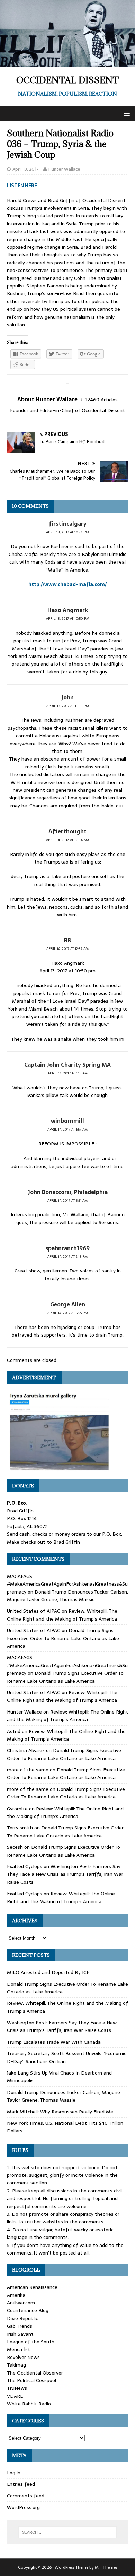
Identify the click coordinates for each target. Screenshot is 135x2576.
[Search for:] (68, 2532)
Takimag (16, 2365)
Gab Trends (20, 2326)
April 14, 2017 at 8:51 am (67, 1200)
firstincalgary (68, 524)
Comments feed (26, 2496)
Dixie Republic (22, 2318)
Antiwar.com (21, 2303)
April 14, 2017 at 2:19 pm (67, 1257)
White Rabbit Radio (29, 2404)
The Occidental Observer (35, 2373)
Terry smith (20, 1828)
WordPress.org (23, 2507)
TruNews (17, 2388)
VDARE (15, 2396)
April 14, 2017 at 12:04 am (67, 840)
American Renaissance (32, 2287)
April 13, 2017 (26, 169)
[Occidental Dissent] (67, 63)
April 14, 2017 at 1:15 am (68, 1073)
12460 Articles (102, 400)
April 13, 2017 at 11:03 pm (68, 706)
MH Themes (106, 2567)
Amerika (16, 2295)
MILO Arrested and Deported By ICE (48, 1972)
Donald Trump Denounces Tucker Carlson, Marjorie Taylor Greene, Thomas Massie (67, 1596)
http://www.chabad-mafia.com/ (67, 584)
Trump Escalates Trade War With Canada (54, 2042)
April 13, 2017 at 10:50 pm (68, 619)
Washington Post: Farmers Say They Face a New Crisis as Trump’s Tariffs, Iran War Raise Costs (65, 1874)
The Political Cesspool (31, 2380)
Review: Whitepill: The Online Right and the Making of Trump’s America (62, 1615)
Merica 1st (19, 2349)
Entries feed (21, 2484)
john (68, 697)
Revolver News (23, 2357)
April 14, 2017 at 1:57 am (67, 1129)
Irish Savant (20, 2334)
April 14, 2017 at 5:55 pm (68, 1313)
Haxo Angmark (68, 610)
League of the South (31, 2342)
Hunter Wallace (64, 169)
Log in (14, 2473)
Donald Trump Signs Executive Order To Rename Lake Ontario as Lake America (63, 1638)
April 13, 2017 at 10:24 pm (67, 532)
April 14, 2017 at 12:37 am (67, 949)
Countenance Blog (28, 2310)
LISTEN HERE (22, 186)
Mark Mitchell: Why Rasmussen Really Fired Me (60, 2112)
